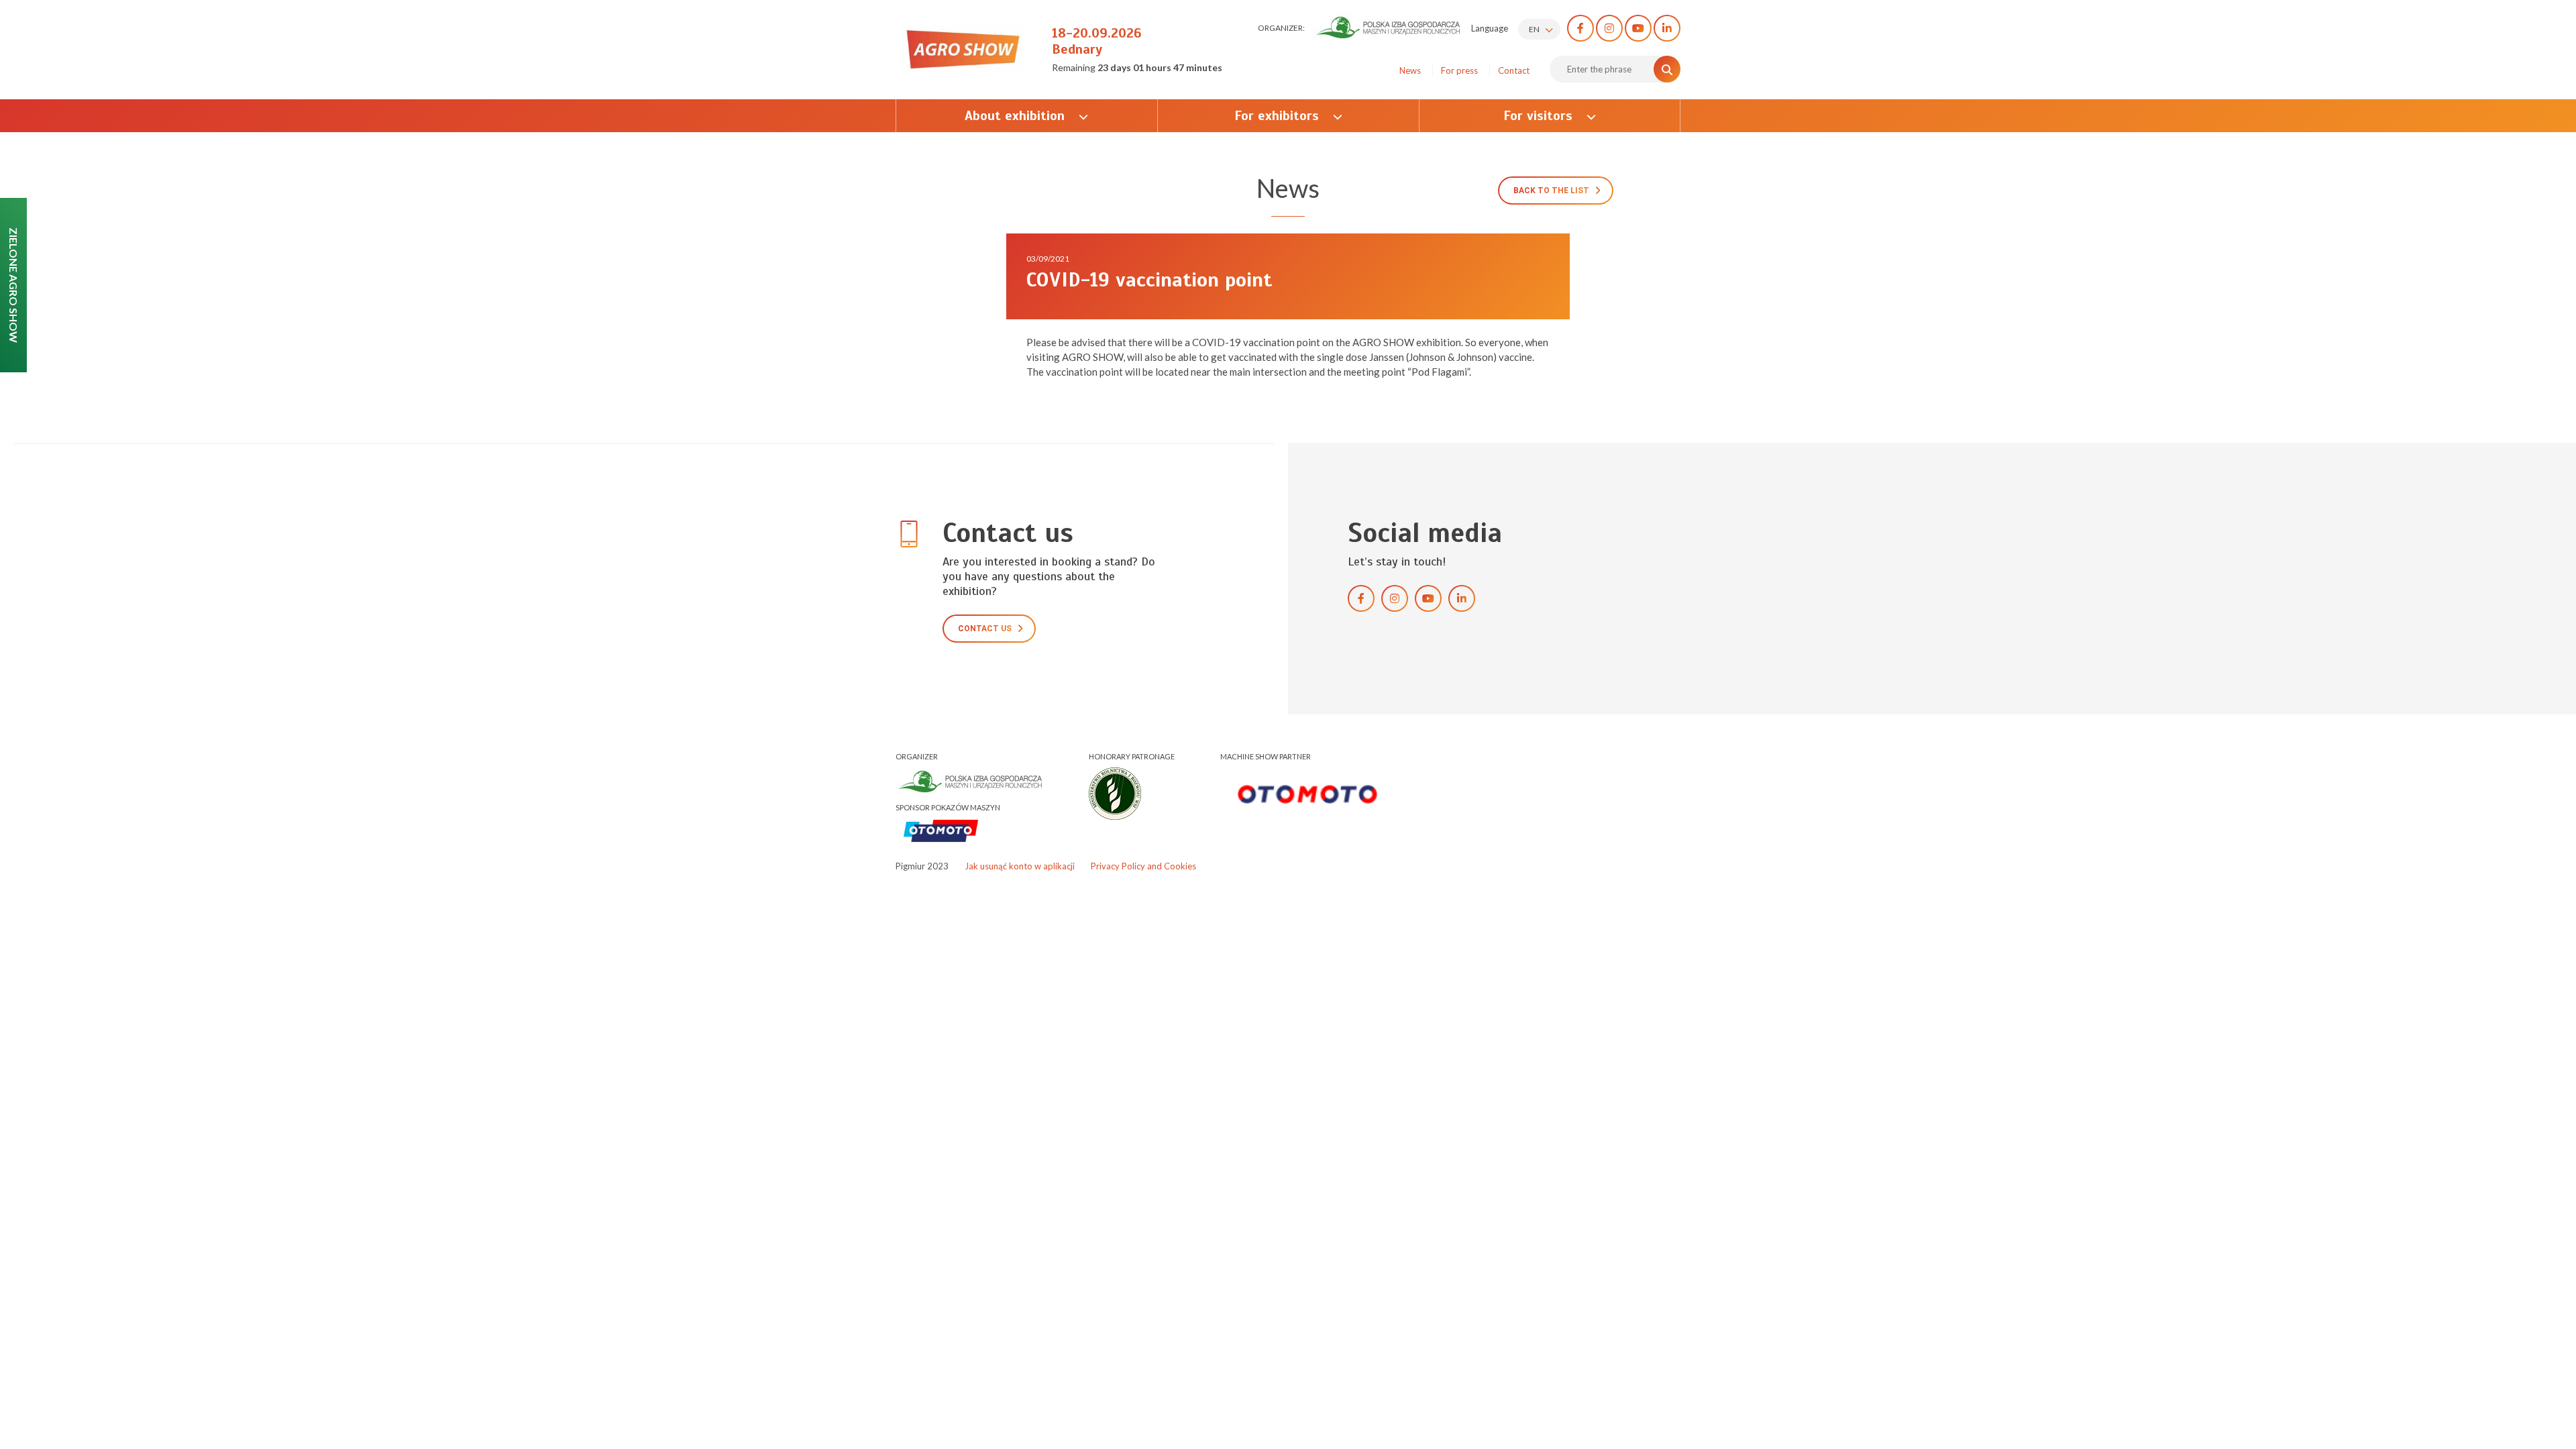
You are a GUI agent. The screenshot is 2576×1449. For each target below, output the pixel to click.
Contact (1514, 70)
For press (1459, 70)
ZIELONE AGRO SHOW (14, 285)
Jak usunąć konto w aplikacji (1020, 866)
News (1410, 70)
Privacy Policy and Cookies (1143, 866)
